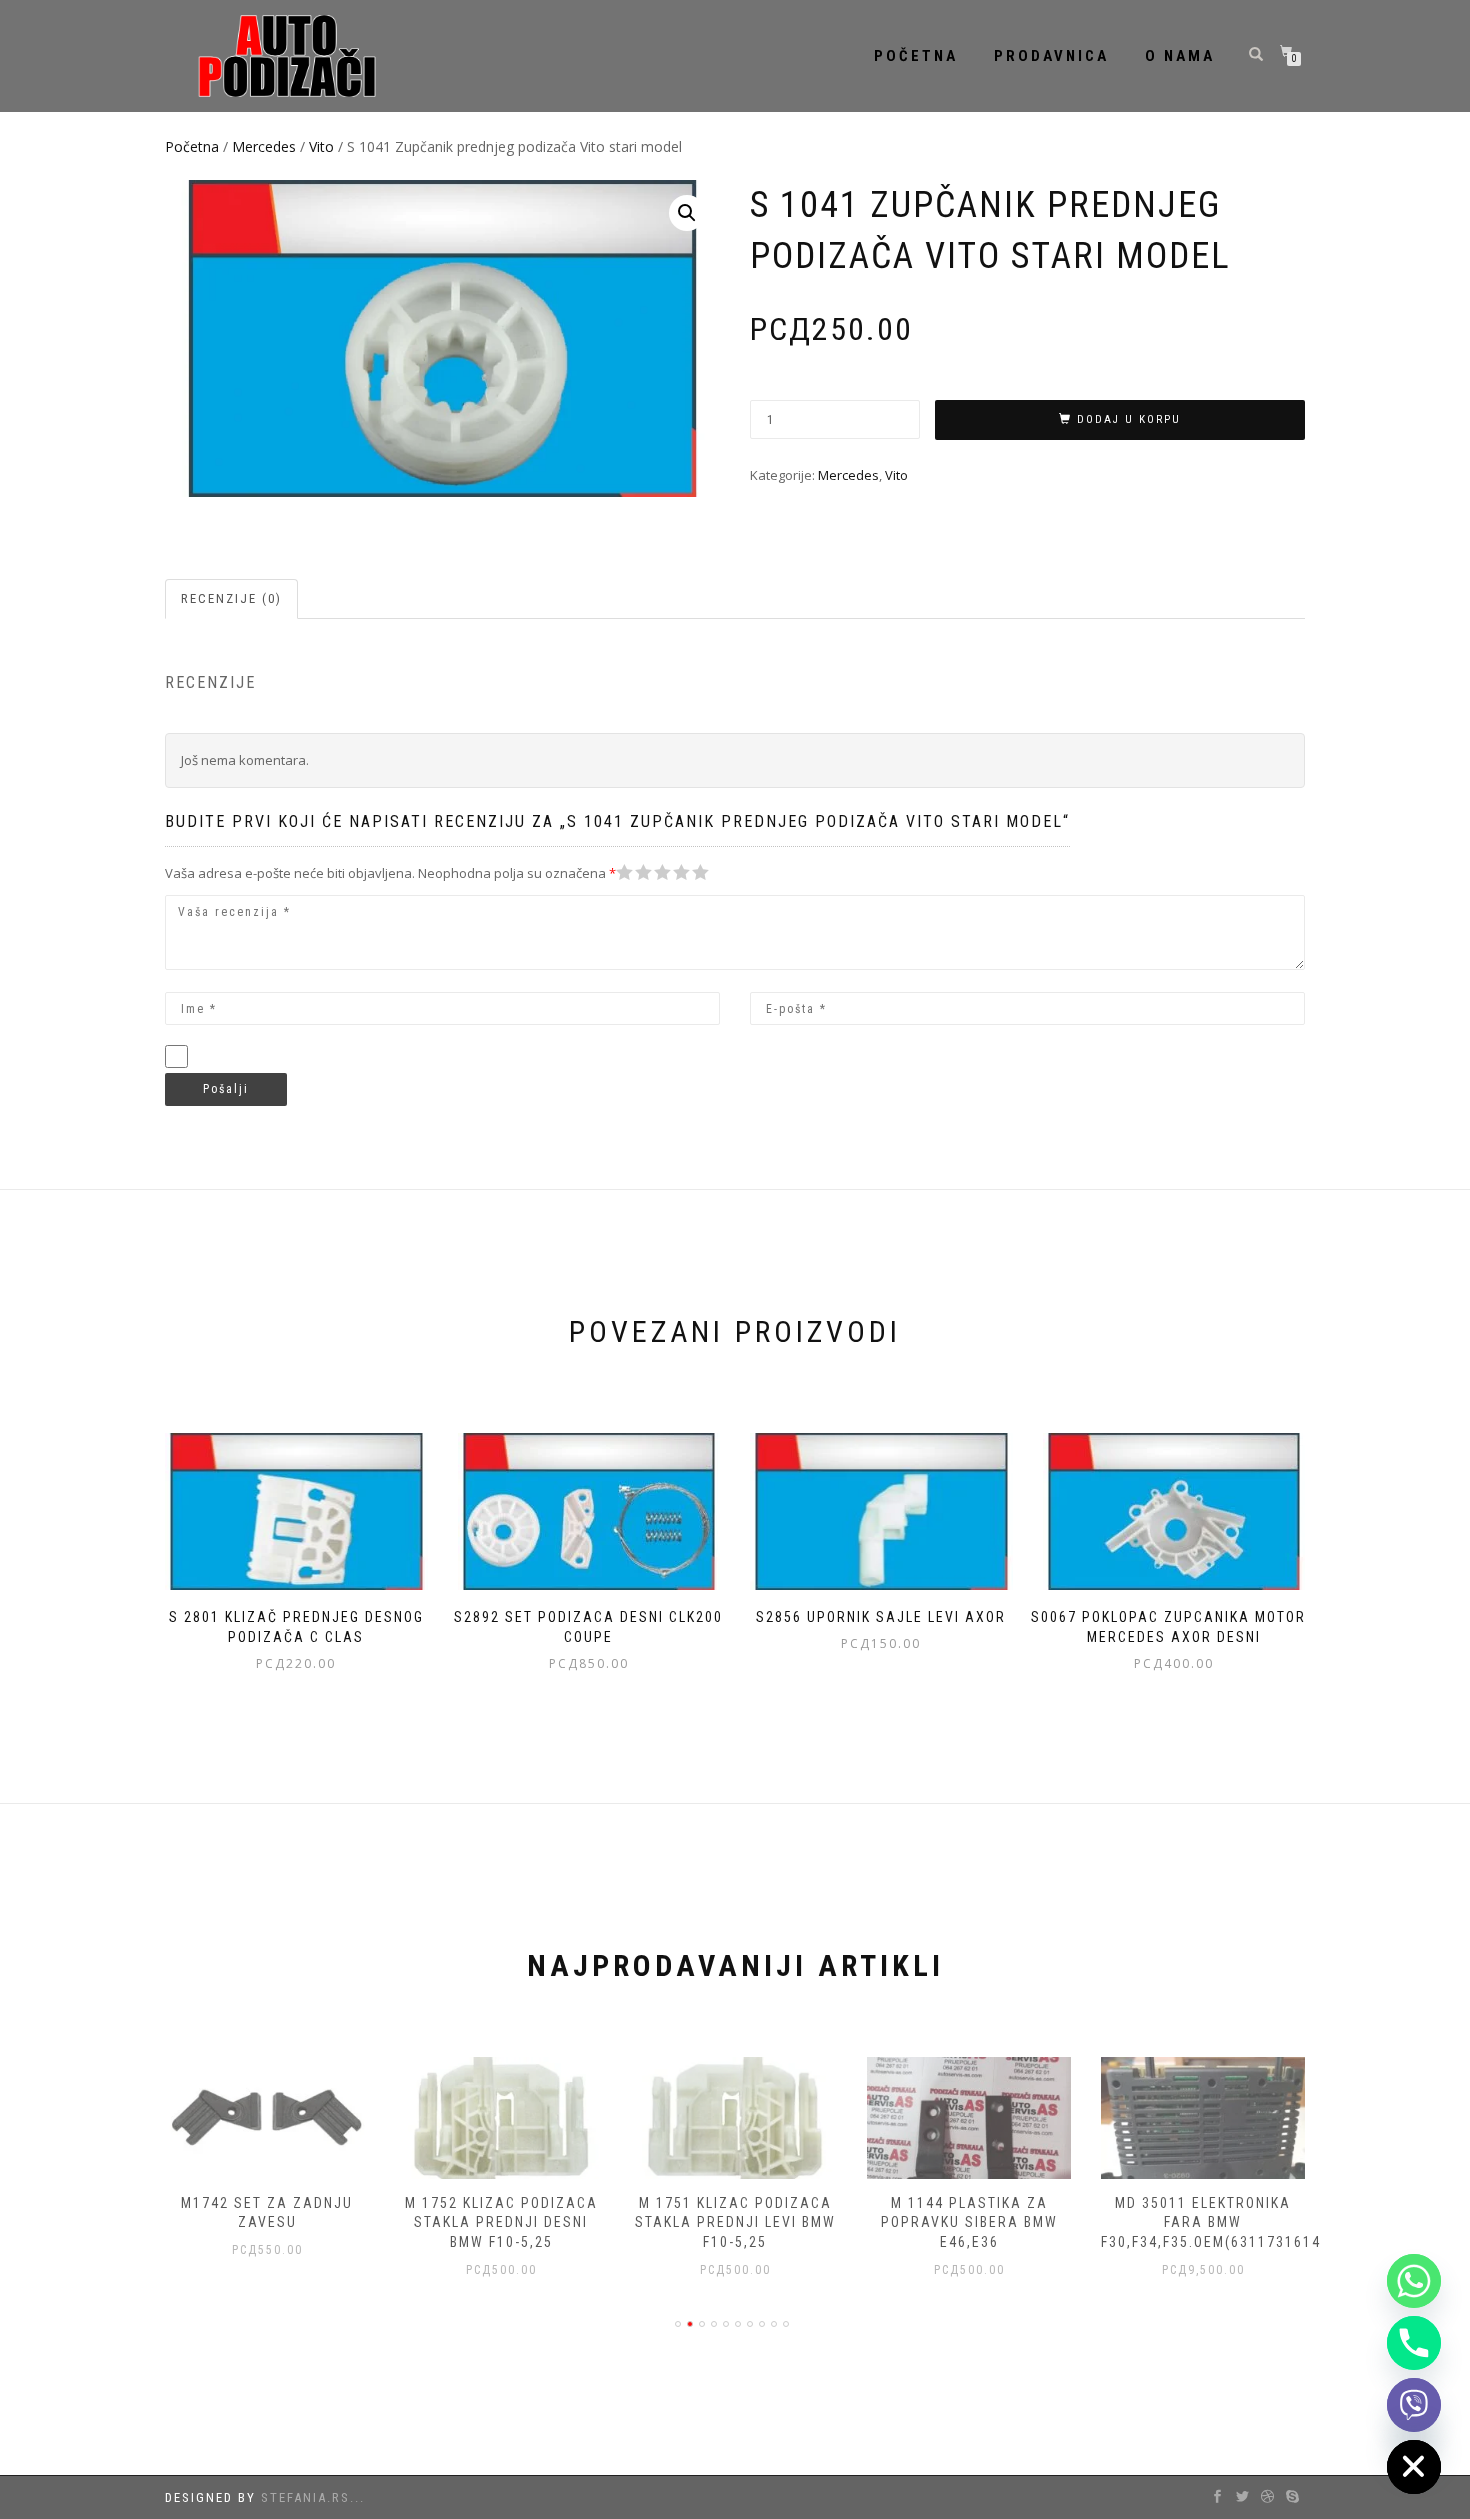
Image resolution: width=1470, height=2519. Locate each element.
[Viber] (1414, 2405)
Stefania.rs (305, 2497)
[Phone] (1414, 2343)
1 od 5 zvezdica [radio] (625, 872)
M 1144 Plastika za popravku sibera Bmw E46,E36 (969, 2222)
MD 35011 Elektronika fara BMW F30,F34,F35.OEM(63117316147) (1218, 2222)
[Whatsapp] (1414, 2281)
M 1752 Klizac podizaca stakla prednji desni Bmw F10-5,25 (501, 2222)
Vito (321, 146)
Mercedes (264, 146)
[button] (687, 213)
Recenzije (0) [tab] (231, 598)
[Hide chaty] (1414, 2467)
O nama (1180, 56)
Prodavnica (1051, 56)
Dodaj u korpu (1129, 419)
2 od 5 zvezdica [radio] (634, 872)
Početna (916, 56)
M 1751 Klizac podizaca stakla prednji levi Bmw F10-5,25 (735, 2222)
